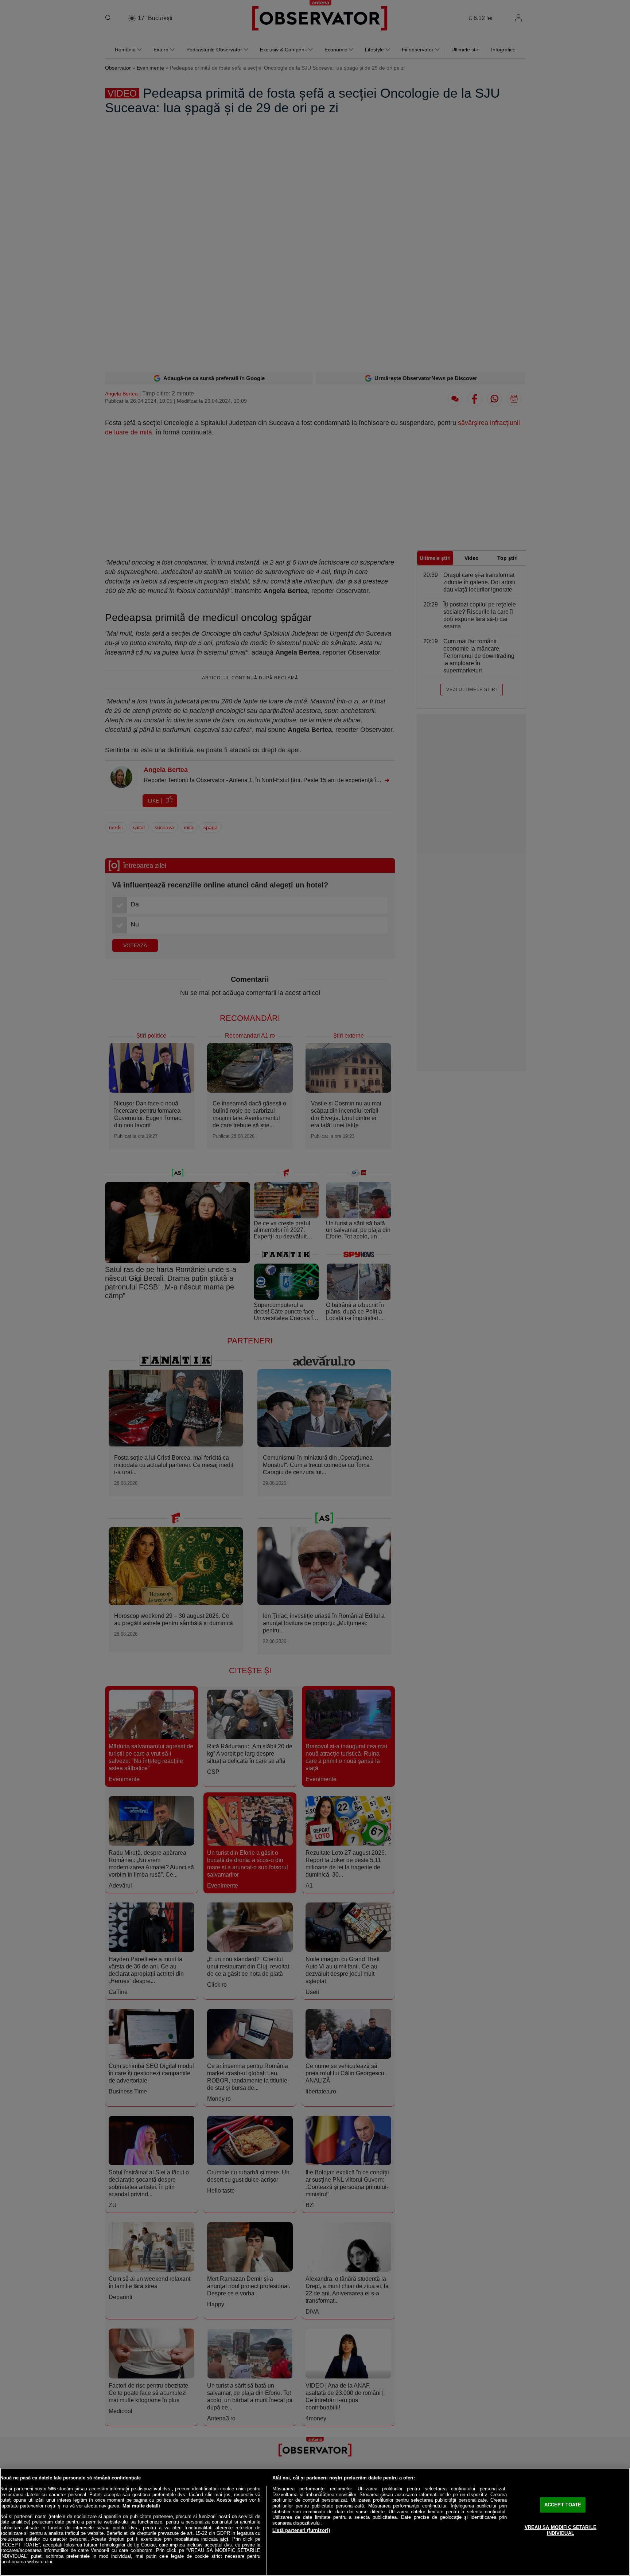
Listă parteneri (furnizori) (301, 2530)
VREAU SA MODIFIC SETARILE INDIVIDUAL (561, 2530)
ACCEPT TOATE (563, 2505)
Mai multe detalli (141, 2506)
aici (224, 2539)
